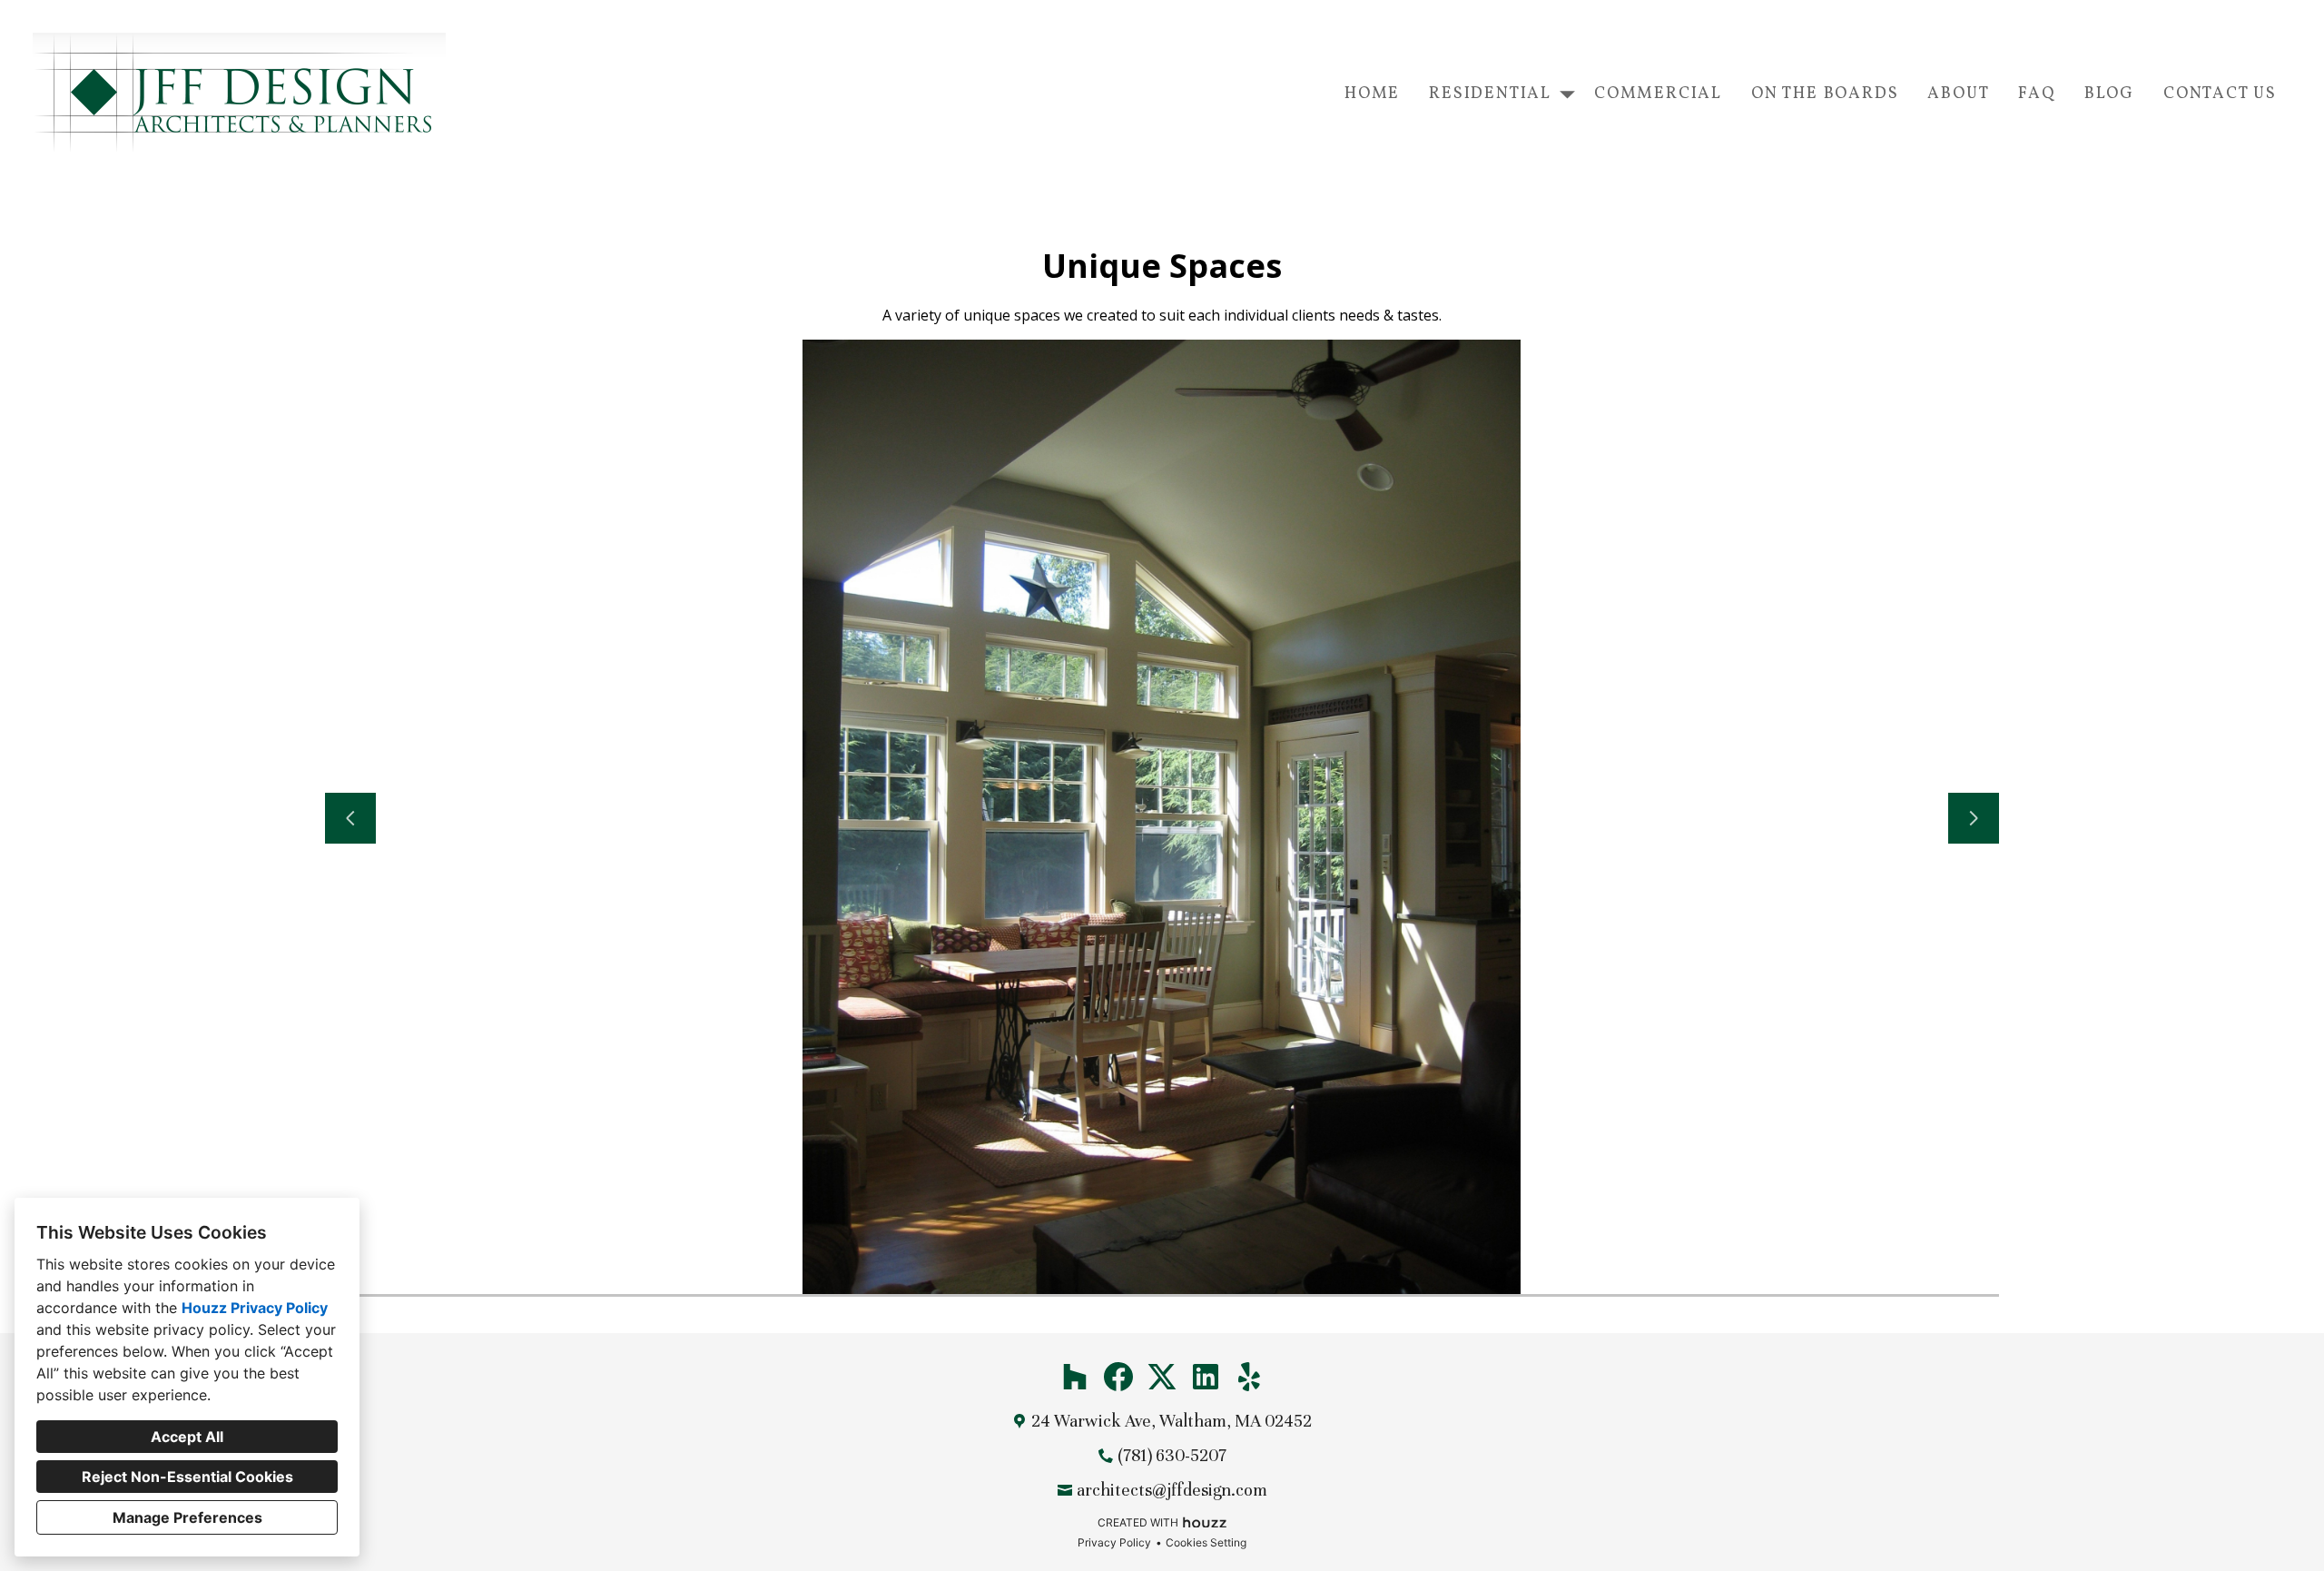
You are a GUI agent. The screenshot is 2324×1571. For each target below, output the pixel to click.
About (1958, 94)
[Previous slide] (350, 818)
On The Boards (1825, 94)
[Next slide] (1974, 818)
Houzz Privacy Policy (255, 1308)
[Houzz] (1075, 1377)
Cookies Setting (1206, 1542)
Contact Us (2220, 94)
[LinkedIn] (1206, 1377)
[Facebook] (1118, 1377)
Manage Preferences (187, 1517)
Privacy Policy (1114, 1542)
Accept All (187, 1437)
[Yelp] (1249, 1377)
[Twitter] (1162, 1377)
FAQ (2036, 94)
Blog (2109, 94)
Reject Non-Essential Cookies (187, 1477)
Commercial (1658, 94)
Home (1372, 94)
